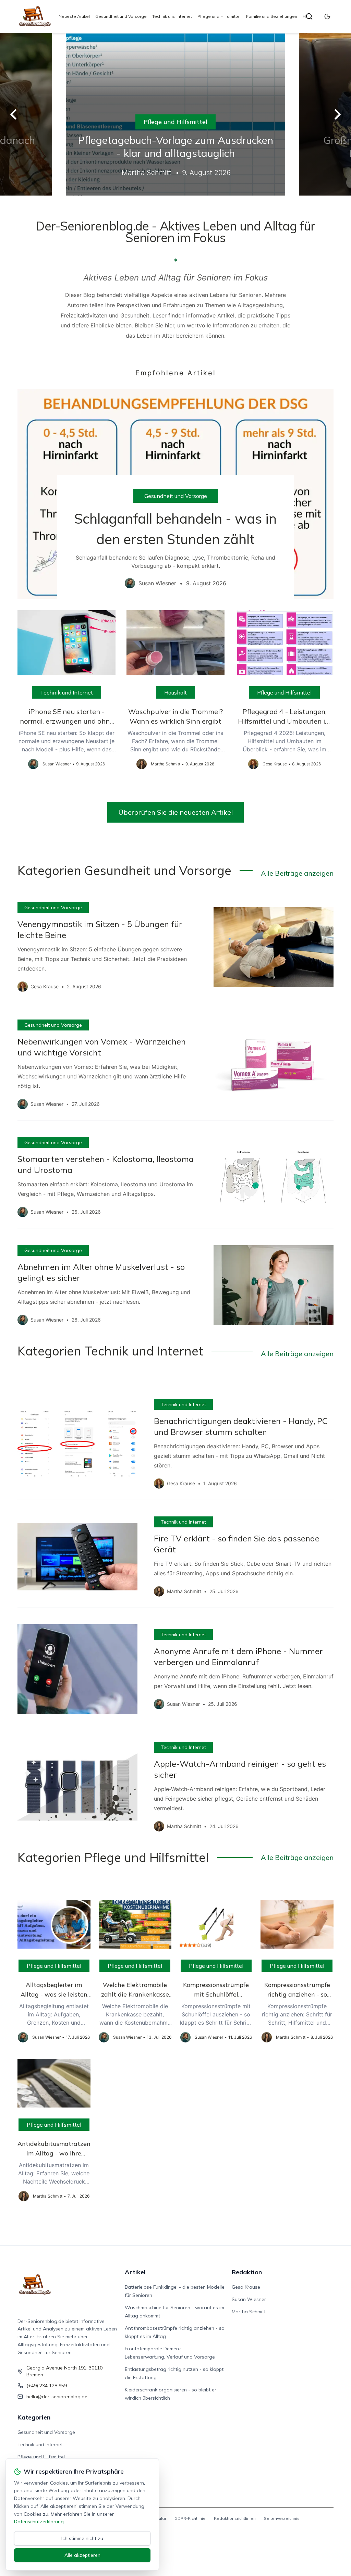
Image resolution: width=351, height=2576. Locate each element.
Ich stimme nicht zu (82, 2538)
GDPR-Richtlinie (190, 2518)
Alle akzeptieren (82, 2555)
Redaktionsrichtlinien (235, 2518)
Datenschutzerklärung (39, 2522)
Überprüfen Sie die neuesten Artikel (175, 812)
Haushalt (175, 692)
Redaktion (247, 2272)
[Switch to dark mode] (327, 16)
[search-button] (309, 16)
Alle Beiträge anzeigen (297, 873)
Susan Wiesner (249, 2299)
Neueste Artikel (74, 16)
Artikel (135, 2272)
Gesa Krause (246, 2287)
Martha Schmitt (249, 2312)
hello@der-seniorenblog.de (57, 2397)
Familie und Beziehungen (272, 16)
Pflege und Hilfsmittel (219, 16)
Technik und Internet (172, 16)
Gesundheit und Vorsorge (121, 16)
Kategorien (34, 2417)
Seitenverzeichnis (282, 2518)
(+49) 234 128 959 (47, 2386)
